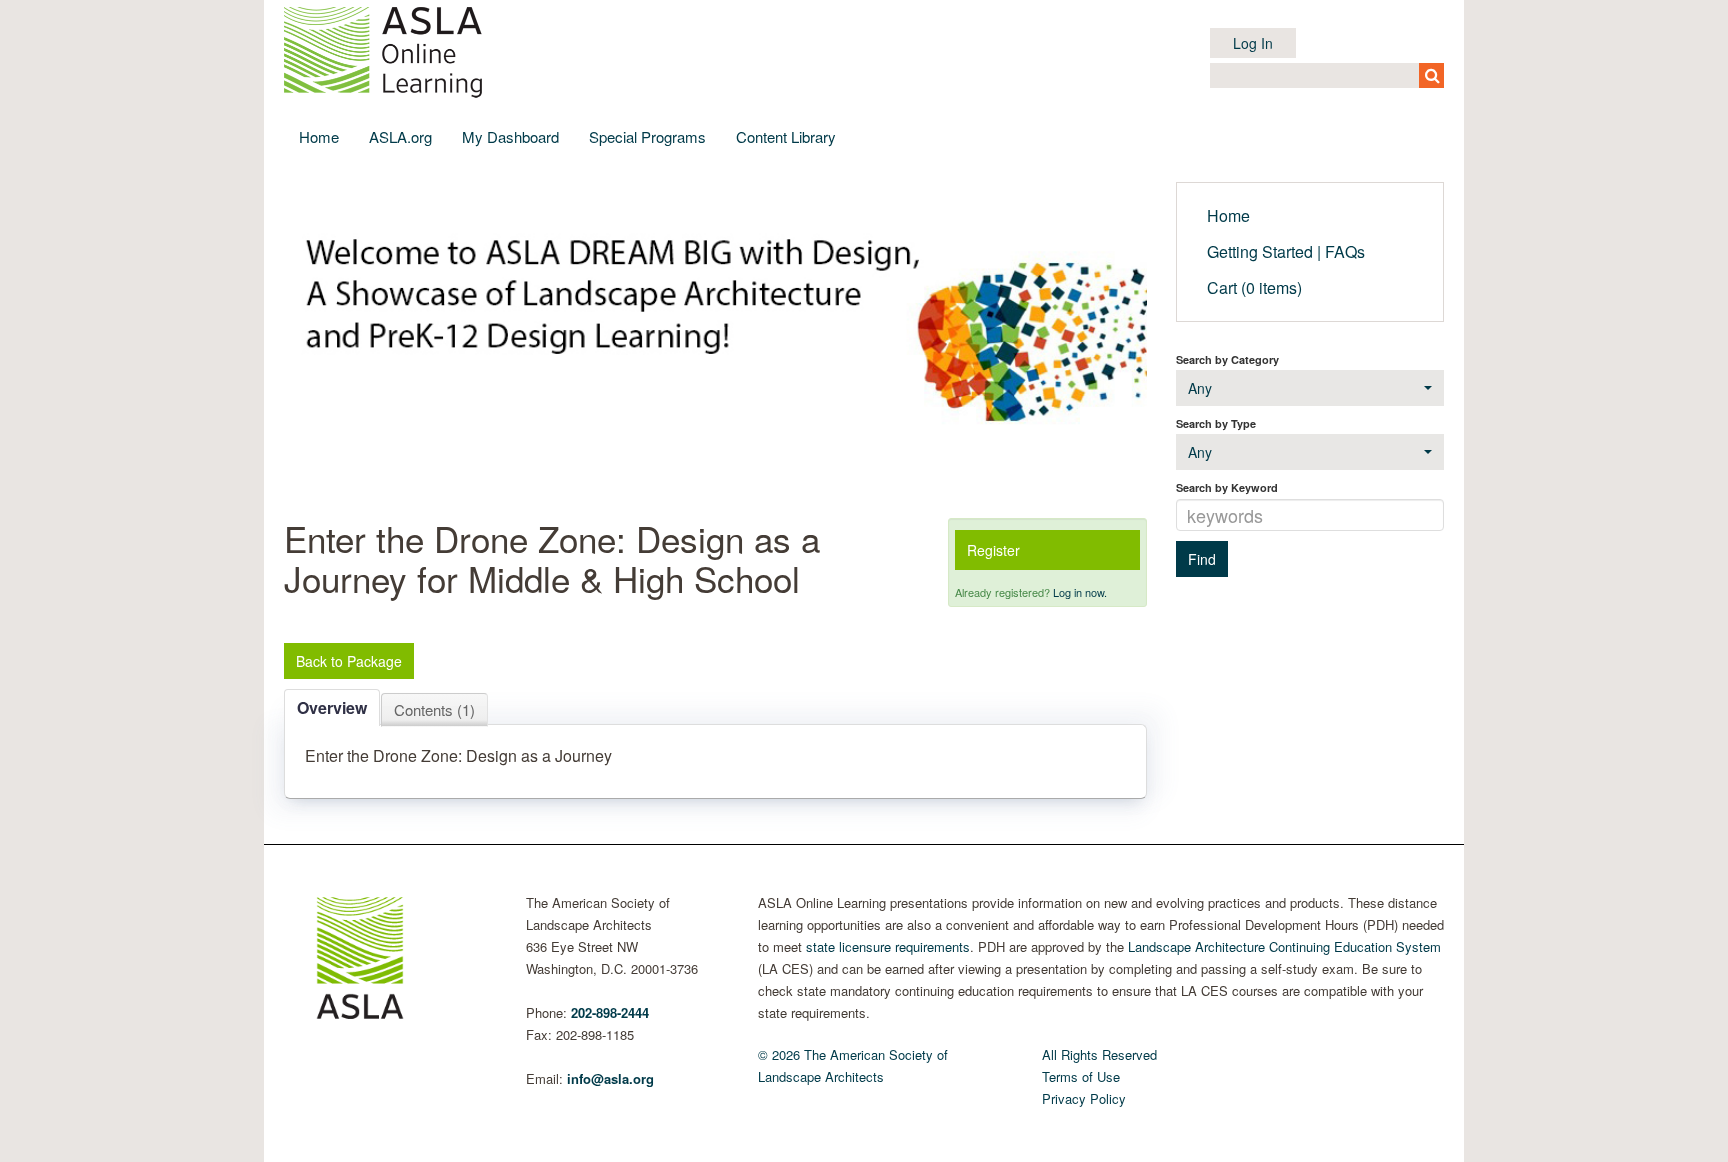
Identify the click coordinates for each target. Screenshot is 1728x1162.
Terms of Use (1081, 1076)
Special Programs (647, 136)
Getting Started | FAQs (1286, 251)
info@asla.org (610, 1078)
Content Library (786, 136)
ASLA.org (400, 136)
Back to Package (349, 661)
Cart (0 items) (1254, 287)
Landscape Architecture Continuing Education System (1284, 946)
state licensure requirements (888, 946)
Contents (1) (434, 709)
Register (993, 550)
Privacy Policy (1084, 1098)
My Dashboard (510, 136)
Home (319, 136)
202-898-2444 (610, 1012)
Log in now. (1080, 592)
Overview (332, 707)
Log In (1253, 43)
